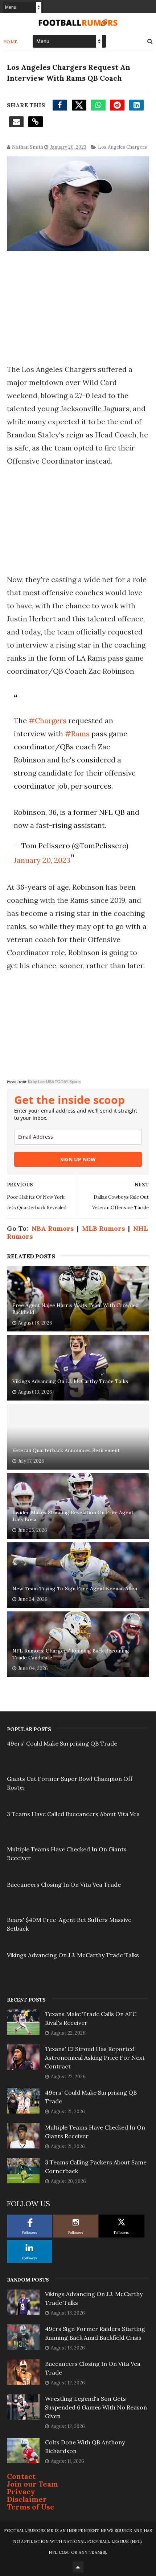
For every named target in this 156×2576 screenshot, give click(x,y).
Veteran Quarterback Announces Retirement (66, 1450)
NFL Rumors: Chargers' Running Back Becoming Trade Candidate (71, 1654)
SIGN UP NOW (78, 1159)
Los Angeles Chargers (122, 147)
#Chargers (48, 720)
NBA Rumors (53, 1228)
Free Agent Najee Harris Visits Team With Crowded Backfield (75, 1309)
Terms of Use (31, 2507)
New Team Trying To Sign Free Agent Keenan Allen (75, 1589)
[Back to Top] (78, 2567)
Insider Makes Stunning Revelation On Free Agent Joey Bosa (73, 1516)
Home (11, 42)
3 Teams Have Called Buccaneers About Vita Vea (73, 1814)
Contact (21, 2476)
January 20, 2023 (42, 860)
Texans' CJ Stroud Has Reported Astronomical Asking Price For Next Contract (95, 2058)
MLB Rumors (103, 1228)
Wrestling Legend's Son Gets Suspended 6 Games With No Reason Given (96, 2407)
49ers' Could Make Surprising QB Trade (62, 1743)
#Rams (77, 734)
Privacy (21, 2491)
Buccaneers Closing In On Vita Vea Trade (64, 1884)
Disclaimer (27, 2499)
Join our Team (32, 2484)
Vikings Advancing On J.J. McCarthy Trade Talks (70, 1381)
